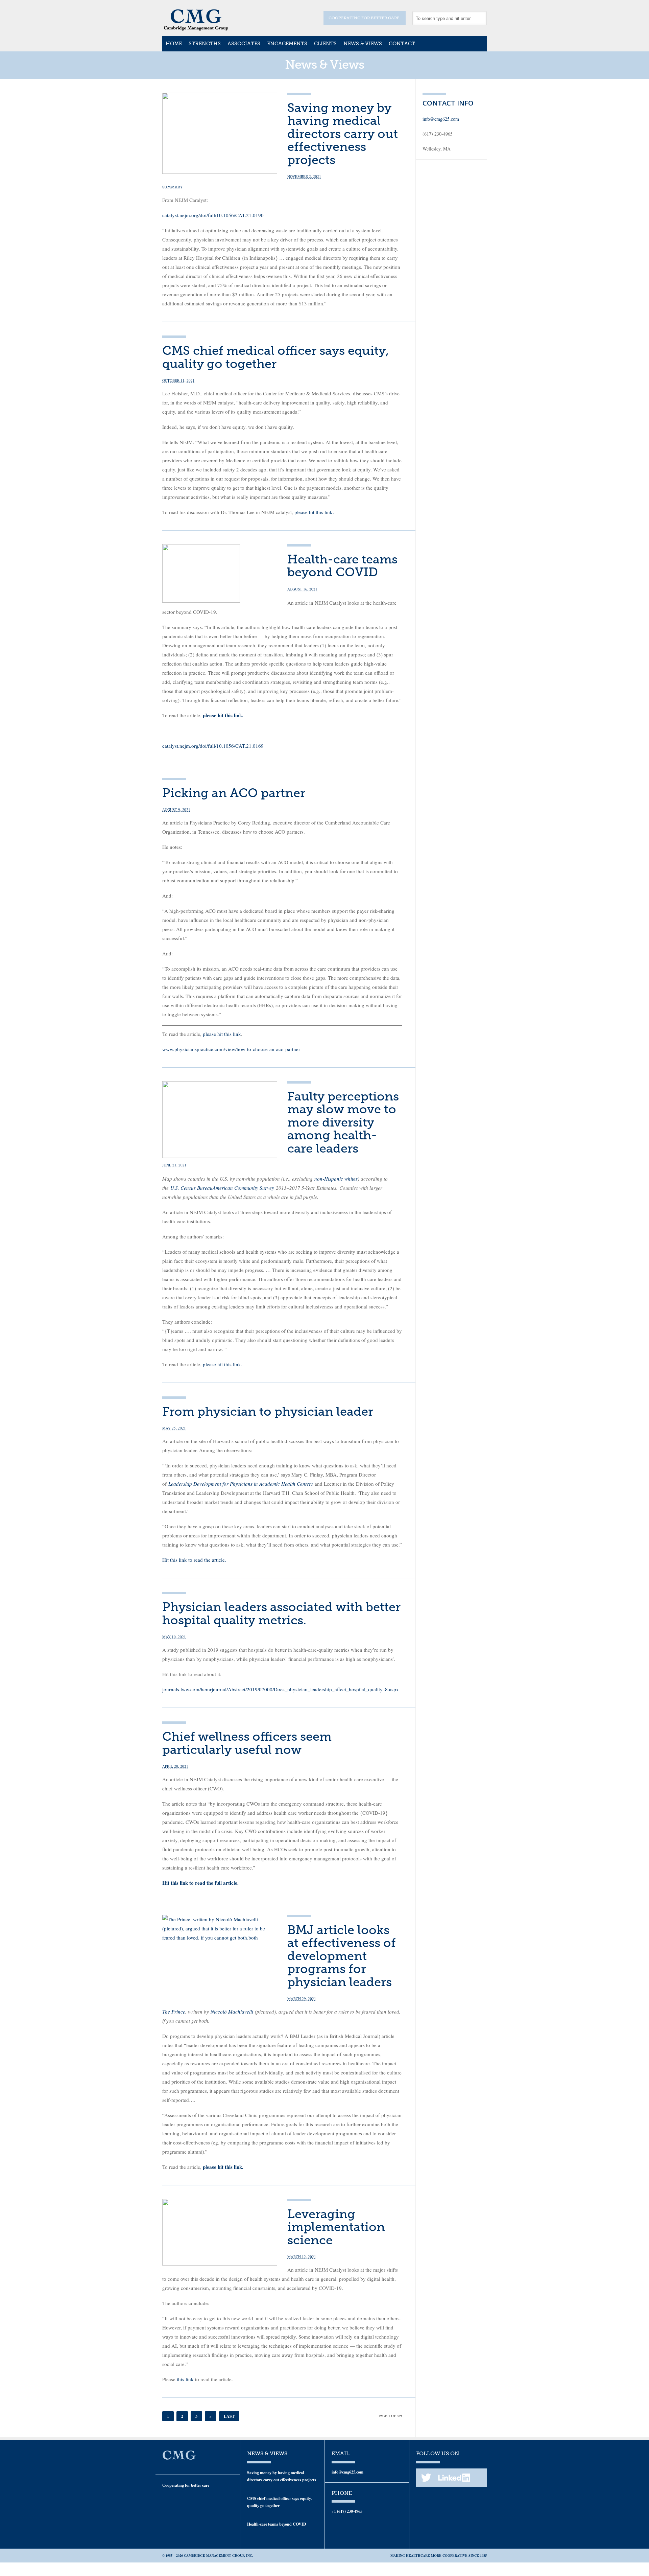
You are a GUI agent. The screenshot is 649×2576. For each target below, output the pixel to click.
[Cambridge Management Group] (196, 28)
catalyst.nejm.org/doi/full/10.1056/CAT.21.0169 (213, 746)
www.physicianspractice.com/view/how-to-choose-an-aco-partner (231, 1049)
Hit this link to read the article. (194, 1560)
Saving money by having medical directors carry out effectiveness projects (343, 134)
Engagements (287, 44)
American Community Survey (243, 1188)
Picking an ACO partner (234, 793)
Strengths (205, 44)
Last (229, 2416)
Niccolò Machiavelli (232, 2012)
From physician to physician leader (268, 1411)
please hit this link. (314, 512)
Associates (244, 44)
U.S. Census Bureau (191, 1188)
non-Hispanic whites (336, 1179)
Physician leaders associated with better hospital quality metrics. (281, 1613)
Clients (325, 44)
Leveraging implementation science (336, 2227)
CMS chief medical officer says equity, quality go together (275, 357)
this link (186, 2379)
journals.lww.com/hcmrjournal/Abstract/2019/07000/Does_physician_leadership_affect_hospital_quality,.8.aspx (281, 1689)
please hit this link (222, 1034)
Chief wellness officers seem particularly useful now (247, 1743)
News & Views (363, 44)
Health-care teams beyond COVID (342, 566)
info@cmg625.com (441, 119)
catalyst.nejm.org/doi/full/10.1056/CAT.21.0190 (213, 215)
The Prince (174, 2012)
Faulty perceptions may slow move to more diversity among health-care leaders (343, 1122)
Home (174, 44)
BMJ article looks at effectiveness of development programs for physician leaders (342, 1956)
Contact (402, 44)
